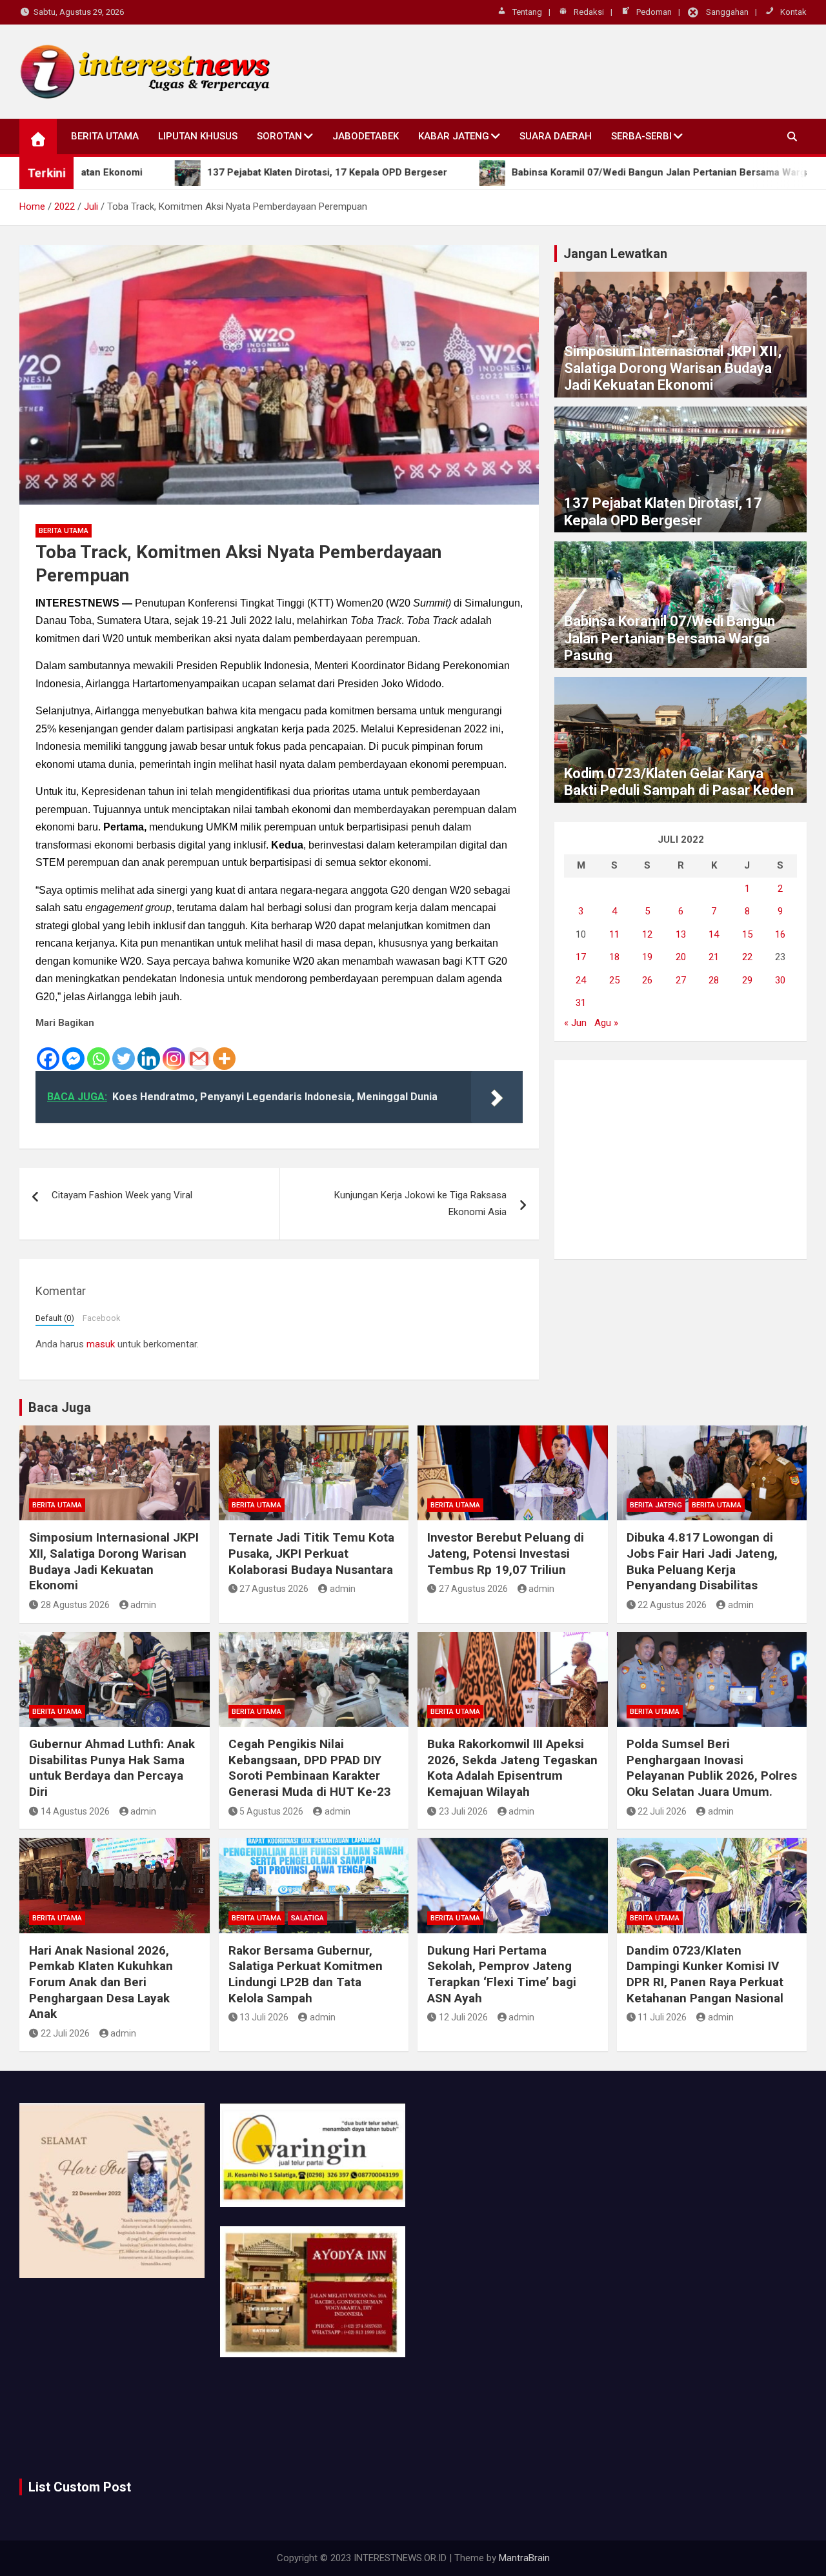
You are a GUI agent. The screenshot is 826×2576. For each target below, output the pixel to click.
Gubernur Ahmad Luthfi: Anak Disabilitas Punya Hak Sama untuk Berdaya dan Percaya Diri (112, 1768)
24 (581, 980)
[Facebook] (48, 1052)
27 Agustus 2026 (274, 1589)
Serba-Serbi (641, 136)
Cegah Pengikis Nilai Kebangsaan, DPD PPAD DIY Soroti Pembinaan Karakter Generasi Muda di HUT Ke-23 (310, 1768)
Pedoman (654, 12)
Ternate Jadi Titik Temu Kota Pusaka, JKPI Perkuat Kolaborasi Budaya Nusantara (311, 1553)
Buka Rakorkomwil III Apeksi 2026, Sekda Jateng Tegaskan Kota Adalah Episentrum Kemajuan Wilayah (512, 1768)
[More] (224, 1052)
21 (714, 957)
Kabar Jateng (454, 136)
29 (747, 980)
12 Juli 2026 (463, 2017)
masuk (101, 1344)
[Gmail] (199, 1052)
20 (681, 957)
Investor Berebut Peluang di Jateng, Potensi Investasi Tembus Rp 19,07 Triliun (506, 1553)
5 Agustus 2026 (271, 1811)
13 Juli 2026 (264, 2017)
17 (581, 957)
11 (614, 934)
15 (747, 934)
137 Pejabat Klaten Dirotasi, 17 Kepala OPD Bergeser (663, 511)
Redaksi (589, 12)
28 (714, 980)
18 (614, 957)
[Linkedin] (149, 1052)
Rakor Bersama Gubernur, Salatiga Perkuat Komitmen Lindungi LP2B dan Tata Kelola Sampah (306, 1974)
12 (647, 934)
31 (581, 1003)
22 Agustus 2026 (672, 1605)
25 (614, 980)
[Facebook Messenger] (73, 1052)
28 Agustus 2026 (75, 1605)
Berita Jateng (656, 1505)
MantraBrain (524, 2558)
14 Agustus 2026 (75, 1811)
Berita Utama (105, 136)
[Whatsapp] (98, 1052)
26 (647, 980)
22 (747, 957)
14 (714, 934)
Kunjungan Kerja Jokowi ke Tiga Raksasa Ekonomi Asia (420, 1203)
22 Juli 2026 (662, 1811)
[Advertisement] (680, 1160)
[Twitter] (124, 1052)
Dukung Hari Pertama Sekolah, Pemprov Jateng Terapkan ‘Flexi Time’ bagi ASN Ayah (502, 1974)
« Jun (575, 1023)
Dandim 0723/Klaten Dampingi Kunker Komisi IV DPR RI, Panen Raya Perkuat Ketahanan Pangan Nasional (705, 1974)
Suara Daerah (556, 136)
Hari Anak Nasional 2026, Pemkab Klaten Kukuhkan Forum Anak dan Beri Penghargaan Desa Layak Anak (101, 1982)
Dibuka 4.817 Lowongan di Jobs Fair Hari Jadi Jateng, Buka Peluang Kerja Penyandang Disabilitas (702, 1561)
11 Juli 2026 (662, 2017)
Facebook (101, 1318)
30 (780, 980)
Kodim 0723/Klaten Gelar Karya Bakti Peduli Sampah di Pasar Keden (679, 782)
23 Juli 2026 (463, 1811)
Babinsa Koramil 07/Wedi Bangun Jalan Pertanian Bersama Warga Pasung (670, 638)
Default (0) (55, 1318)
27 (681, 980)
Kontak (793, 12)
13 (681, 934)
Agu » (606, 1023)
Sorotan (279, 136)
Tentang (527, 12)
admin (143, 1605)
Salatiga (307, 1918)
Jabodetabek (366, 136)
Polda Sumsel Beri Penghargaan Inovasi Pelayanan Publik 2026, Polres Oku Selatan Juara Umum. (712, 1768)
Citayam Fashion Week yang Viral (122, 1195)
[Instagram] (174, 1052)
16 (780, 934)
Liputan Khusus (198, 136)
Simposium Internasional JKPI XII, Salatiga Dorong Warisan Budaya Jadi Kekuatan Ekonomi (673, 368)
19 (647, 957)
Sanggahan (727, 12)
